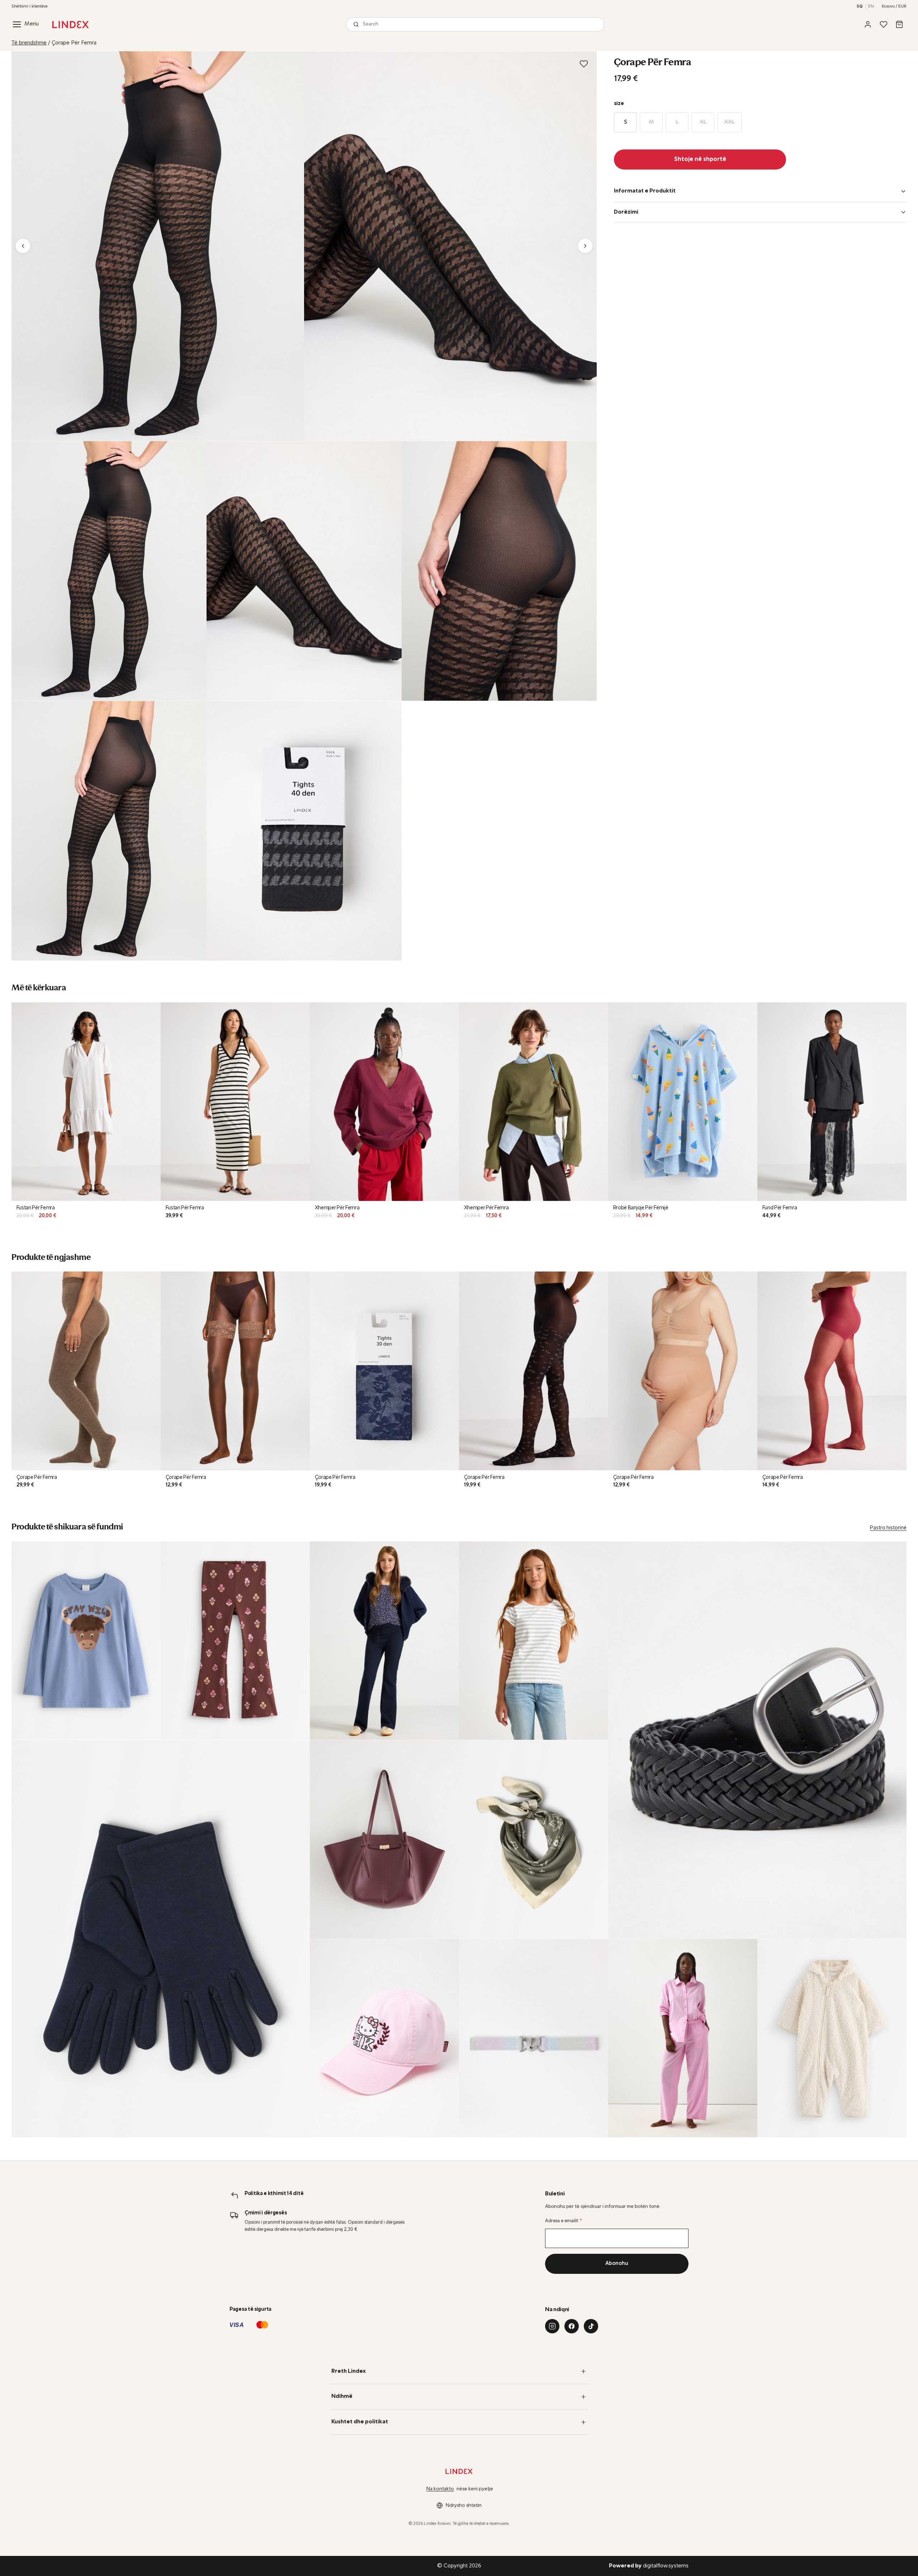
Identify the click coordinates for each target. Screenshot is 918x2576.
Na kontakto (440, 2489)
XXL (729, 122)
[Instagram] (552, 2326)
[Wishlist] (884, 24)
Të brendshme (29, 43)
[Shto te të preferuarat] (584, 64)
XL (703, 122)
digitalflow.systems (649, 2566)
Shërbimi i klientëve (29, 6)
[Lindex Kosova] (70, 25)
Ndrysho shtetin (464, 2506)
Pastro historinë (888, 1528)
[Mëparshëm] (23, 246)
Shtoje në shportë (700, 159)
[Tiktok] (591, 2326)
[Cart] (899, 24)
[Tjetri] (585, 246)
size (619, 104)
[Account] (868, 24)
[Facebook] (572, 2326)
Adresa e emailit (564, 2221)
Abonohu (617, 2264)
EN (871, 6)
